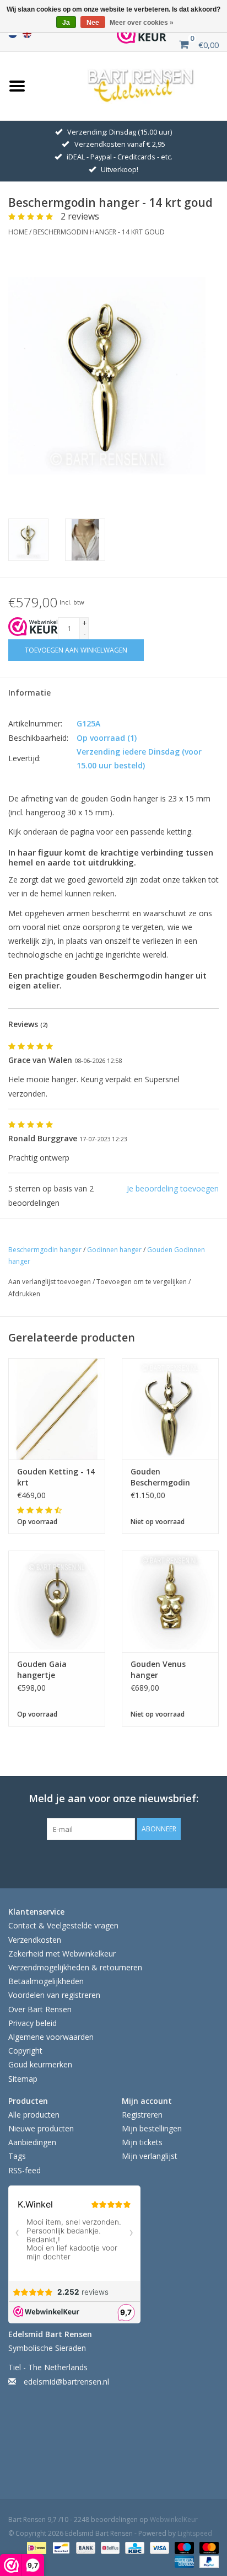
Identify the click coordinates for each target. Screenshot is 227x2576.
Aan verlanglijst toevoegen (50, 1282)
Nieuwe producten (41, 2128)
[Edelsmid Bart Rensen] (141, 85)
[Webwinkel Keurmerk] (142, 34)
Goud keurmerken (40, 2064)
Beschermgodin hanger (45, 1250)
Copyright (25, 2051)
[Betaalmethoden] (35, 2547)
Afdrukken (24, 1294)
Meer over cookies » (142, 23)
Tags (17, 2156)
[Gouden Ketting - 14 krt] (57, 1409)
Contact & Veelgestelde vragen (63, 1925)
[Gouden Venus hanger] (170, 1601)
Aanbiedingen (32, 2142)
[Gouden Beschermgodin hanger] (170, 1409)
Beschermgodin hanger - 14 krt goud (99, 232)
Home (18, 232)
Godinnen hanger (114, 1250)
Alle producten (34, 2115)
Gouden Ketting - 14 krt (56, 1477)
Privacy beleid (33, 2023)
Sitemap (23, 2079)
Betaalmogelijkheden (46, 1981)
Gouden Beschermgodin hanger (160, 1477)
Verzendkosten (35, 1940)
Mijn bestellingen (152, 2128)
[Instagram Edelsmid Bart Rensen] (163, 1863)
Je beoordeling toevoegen (173, 1188)
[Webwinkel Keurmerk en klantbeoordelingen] (33, 627)
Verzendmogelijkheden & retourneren (75, 1967)
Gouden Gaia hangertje (42, 1669)
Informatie (29, 693)
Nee (93, 23)
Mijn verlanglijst (150, 2156)
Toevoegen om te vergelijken (142, 1282)
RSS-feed (25, 2170)
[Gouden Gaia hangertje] (57, 1601)
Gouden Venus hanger (158, 1669)
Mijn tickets (142, 2142)
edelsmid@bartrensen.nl (66, 2382)
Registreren (142, 2115)
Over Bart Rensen (40, 2009)
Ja (66, 23)
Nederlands (13, 34)
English (27, 34)
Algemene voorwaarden (51, 2037)
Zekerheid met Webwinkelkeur (62, 1954)
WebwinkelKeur (174, 2519)
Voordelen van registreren (54, 1995)
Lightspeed (195, 2533)
